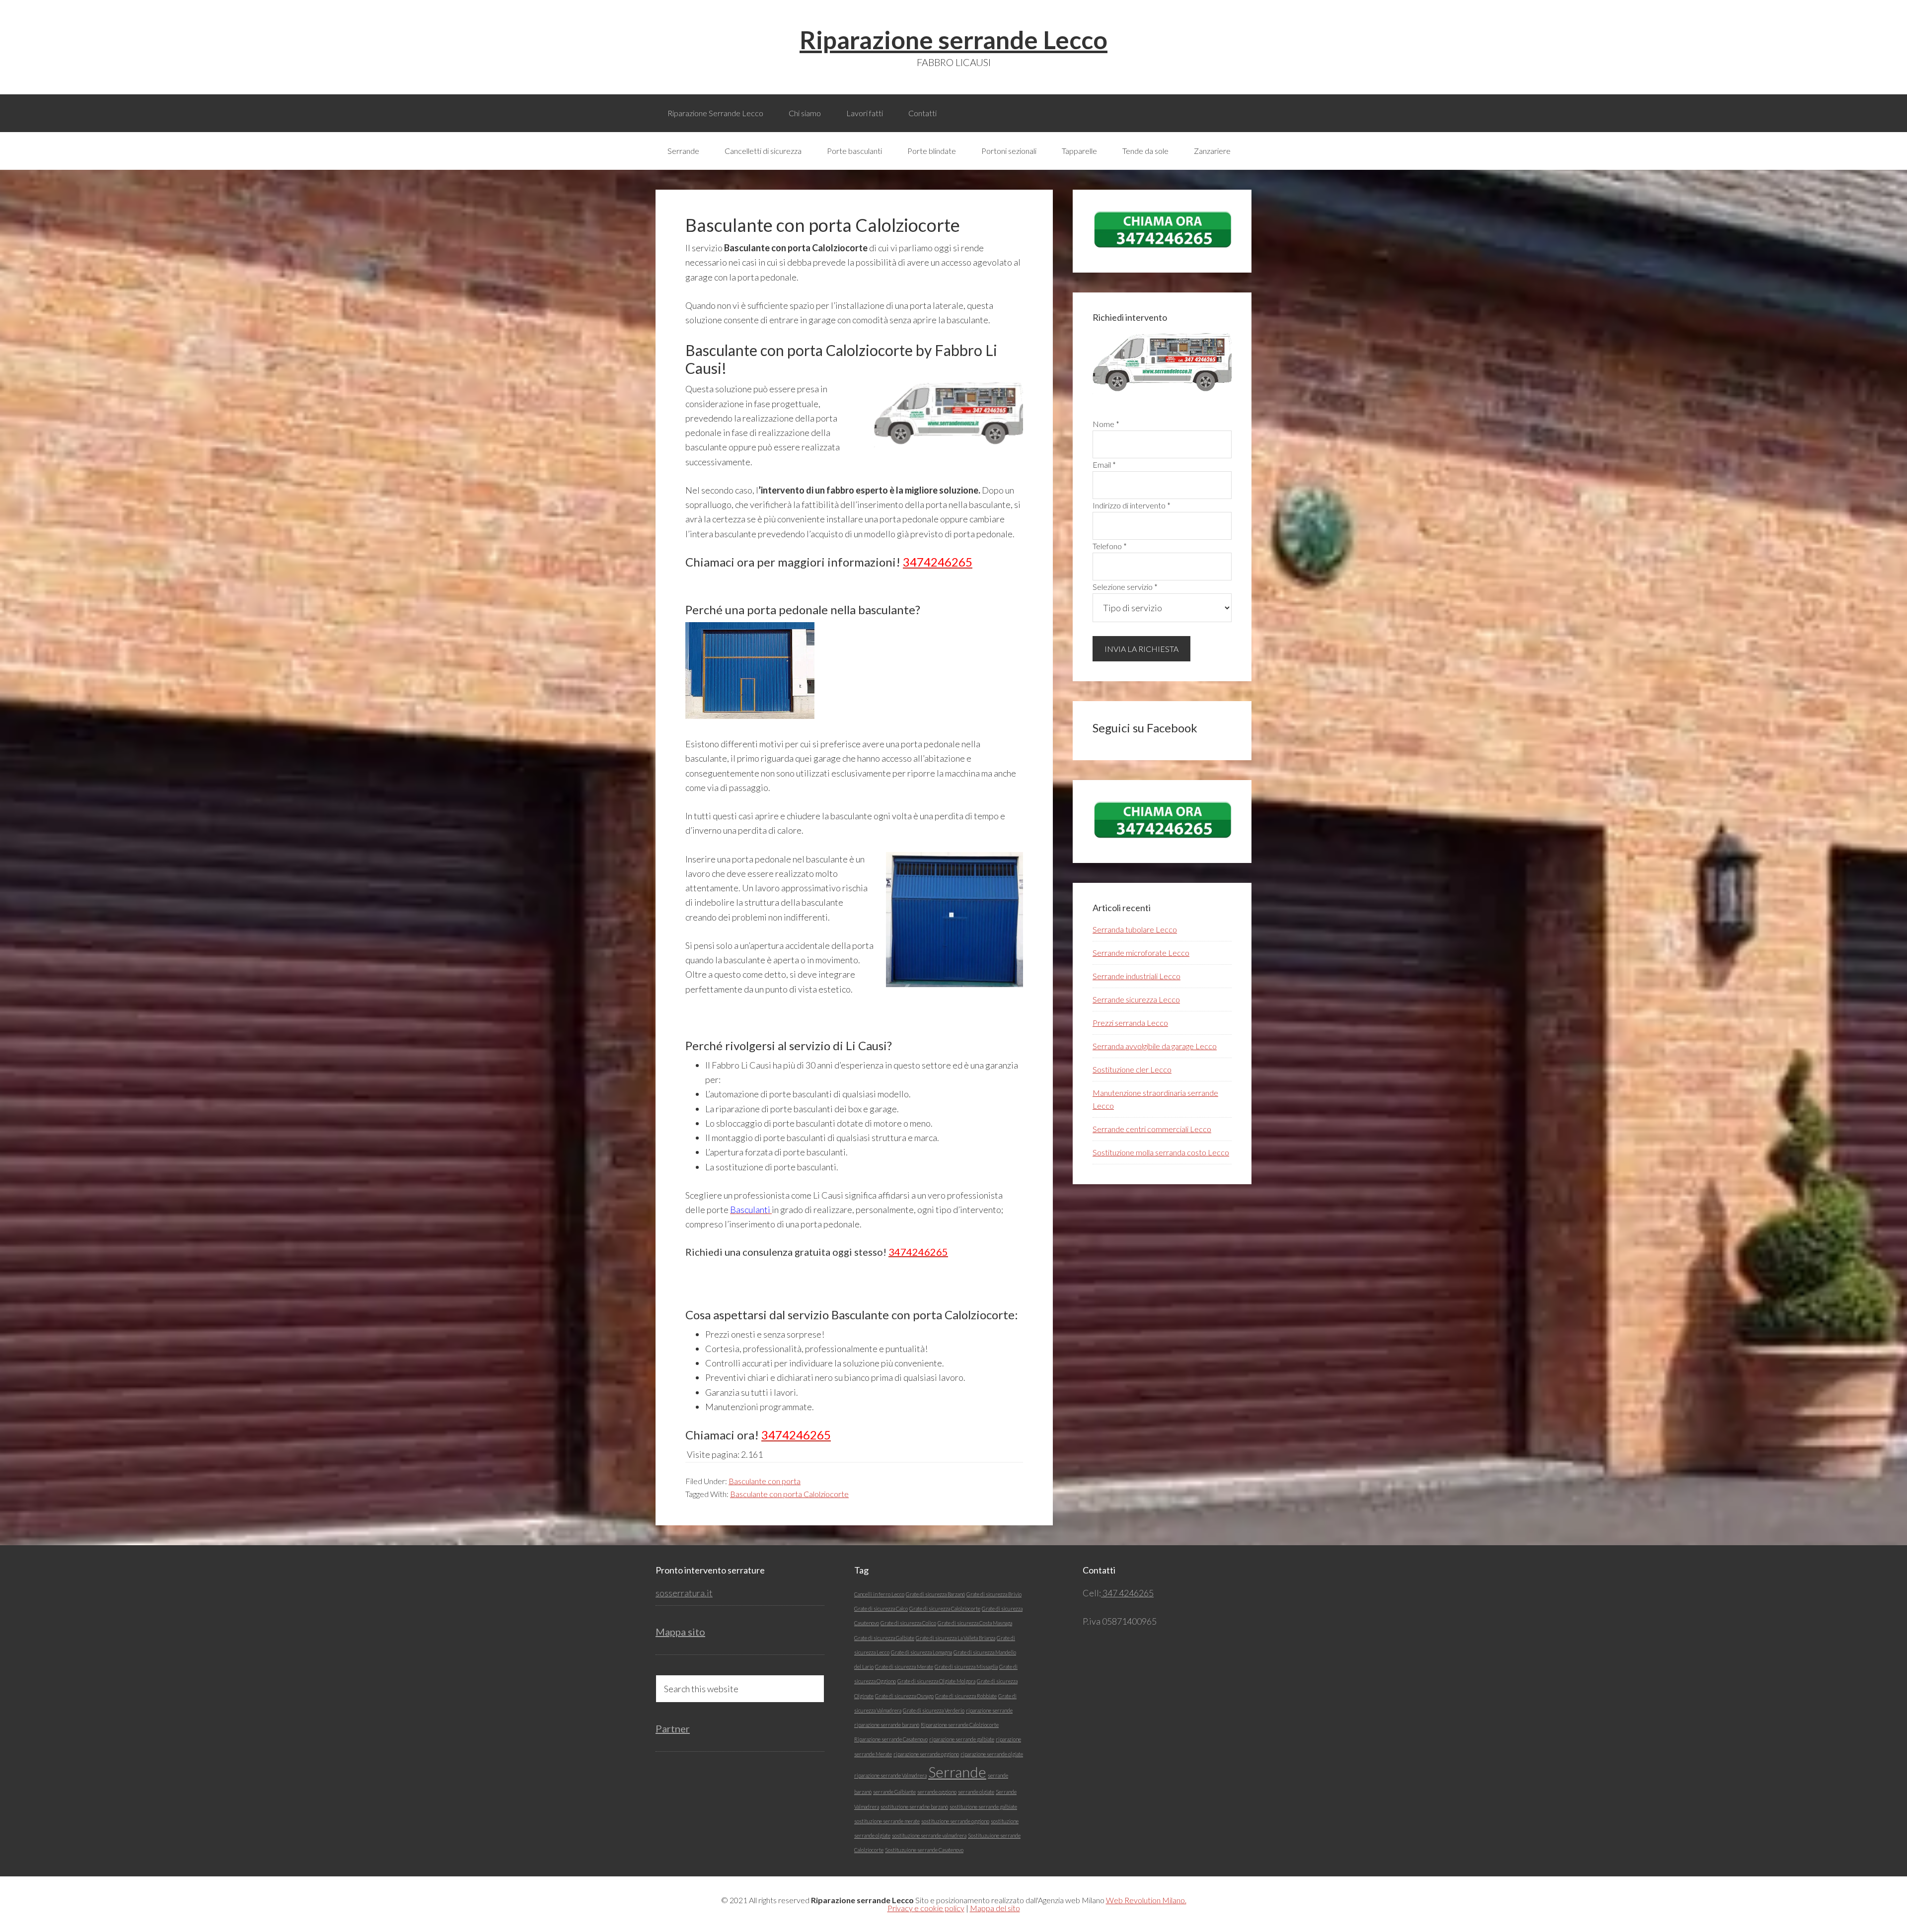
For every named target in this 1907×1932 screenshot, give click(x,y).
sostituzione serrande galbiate (983, 1807)
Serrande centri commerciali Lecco (1152, 1129)
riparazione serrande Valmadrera (890, 1775)
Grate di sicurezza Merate (904, 1667)
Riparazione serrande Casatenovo (891, 1739)
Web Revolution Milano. (1146, 1900)
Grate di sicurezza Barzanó (935, 1594)
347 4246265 (1127, 1593)
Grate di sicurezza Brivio (994, 1594)
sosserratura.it (684, 1593)
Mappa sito (680, 1632)
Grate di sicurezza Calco (881, 1609)
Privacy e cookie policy (926, 1908)
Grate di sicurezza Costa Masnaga (975, 1623)
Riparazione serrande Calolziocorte (960, 1725)
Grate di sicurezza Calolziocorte (945, 1609)
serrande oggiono (937, 1792)
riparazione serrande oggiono (926, 1754)
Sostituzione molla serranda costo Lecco (1161, 1152)
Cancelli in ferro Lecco (879, 1594)
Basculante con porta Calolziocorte (789, 1494)
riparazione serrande (989, 1710)
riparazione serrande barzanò (887, 1725)
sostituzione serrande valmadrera (929, 1835)
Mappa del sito (995, 1908)
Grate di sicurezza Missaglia (966, 1667)
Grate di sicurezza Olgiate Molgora (936, 1681)
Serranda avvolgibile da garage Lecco (1155, 1046)
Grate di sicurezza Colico (908, 1623)
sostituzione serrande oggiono (955, 1821)
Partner (673, 1728)
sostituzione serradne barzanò (914, 1807)
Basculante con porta (765, 1481)
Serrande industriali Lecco (1137, 976)
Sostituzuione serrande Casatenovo (924, 1850)
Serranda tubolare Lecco (1135, 929)
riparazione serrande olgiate (992, 1754)
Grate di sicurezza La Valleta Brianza (955, 1638)
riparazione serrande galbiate (962, 1739)
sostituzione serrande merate (887, 1821)
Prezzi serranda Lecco (1130, 1023)
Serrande (957, 1772)
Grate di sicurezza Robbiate (966, 1696)
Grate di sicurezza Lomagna (921, 1652)
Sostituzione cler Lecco (1132, 1069)
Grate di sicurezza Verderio (934, 1710)
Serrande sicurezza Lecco (1136, 999)
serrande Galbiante (894, 1792)
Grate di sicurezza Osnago (904, 1696)
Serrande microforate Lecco (1141, 953)
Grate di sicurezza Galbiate (884, 1638)
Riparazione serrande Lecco (953, 40)
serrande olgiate (976, 1792)
